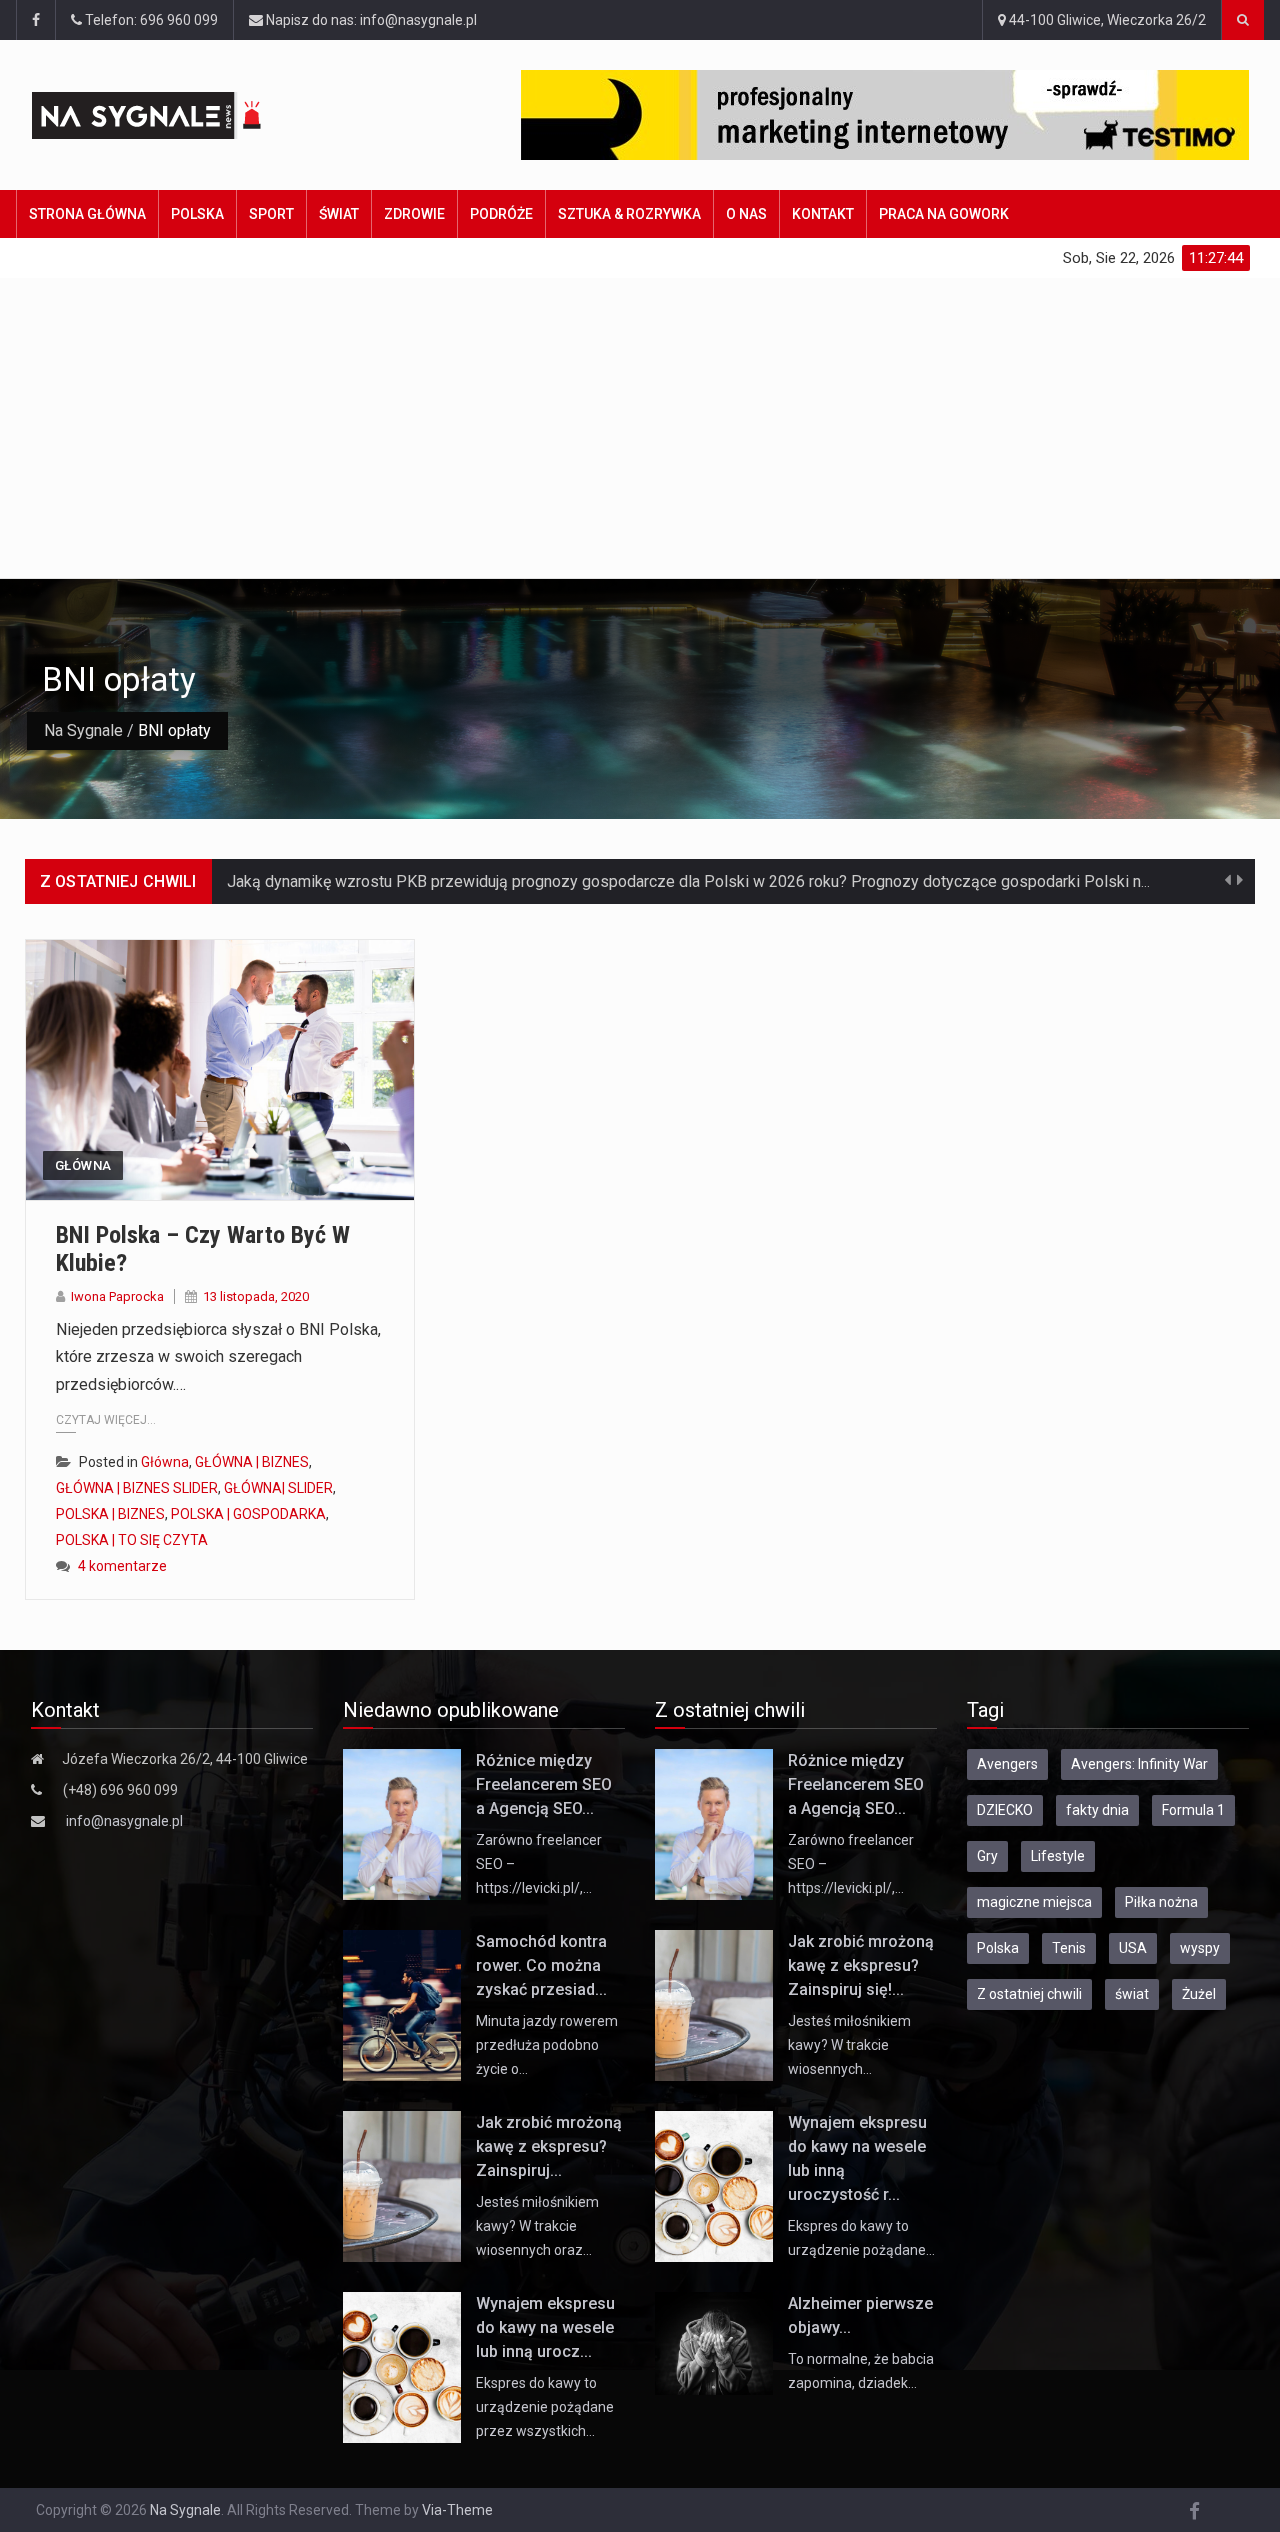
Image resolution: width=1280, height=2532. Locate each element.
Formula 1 (1193, 1810)
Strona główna (87, 214)
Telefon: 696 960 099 (150, 20)
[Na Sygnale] (182, 115)
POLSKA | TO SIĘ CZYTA (132, 1540)
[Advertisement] (640, 428)
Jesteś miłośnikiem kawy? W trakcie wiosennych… (849, 2045)
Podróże (501, 214)
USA (1133, 1948)
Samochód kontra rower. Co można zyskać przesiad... (541, 1965)
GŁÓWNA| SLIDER (278, 1488)
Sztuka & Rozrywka (629, 214)
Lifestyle (1058, 1856)
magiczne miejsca (1034, 1902)
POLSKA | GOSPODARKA (248, 1514)
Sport (271, 214)
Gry (987, 1856)
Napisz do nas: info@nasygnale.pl (370, 20)
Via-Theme (457, 2510)
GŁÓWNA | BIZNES (252, 1462)
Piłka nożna (1161, 1902)
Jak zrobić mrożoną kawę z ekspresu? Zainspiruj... (549, 2146)
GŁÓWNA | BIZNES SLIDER (137, 1488)
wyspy (1200, 1948)
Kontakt (823, 214)
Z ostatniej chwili (1029, 1994)
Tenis (1069, 1948)
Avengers (1007, 1764)
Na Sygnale (83, 730)
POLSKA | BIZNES (110, 1514)
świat (1132, 1994)
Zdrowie (414, 214)
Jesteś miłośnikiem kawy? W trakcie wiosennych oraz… (537, 2226)
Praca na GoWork (944, 214)
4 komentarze (122, 1566)
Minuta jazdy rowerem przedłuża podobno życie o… (547, 2045)
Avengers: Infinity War (1139, 1764)
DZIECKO (1005, 1810)
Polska (197, 214)
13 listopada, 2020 (256, 1296)
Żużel (1199, 1994)
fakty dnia (1097, 1810)
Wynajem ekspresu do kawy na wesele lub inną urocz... (545, 2327)
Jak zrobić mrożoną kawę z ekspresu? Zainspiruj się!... (861, 1965)
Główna (83, 1165)
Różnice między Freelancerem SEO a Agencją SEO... (544, 1784)
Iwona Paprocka (117, 1296)
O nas (746, 214)
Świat (339, 214)
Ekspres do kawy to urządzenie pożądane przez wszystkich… (545, 2407)
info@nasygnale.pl (124, 1821)
